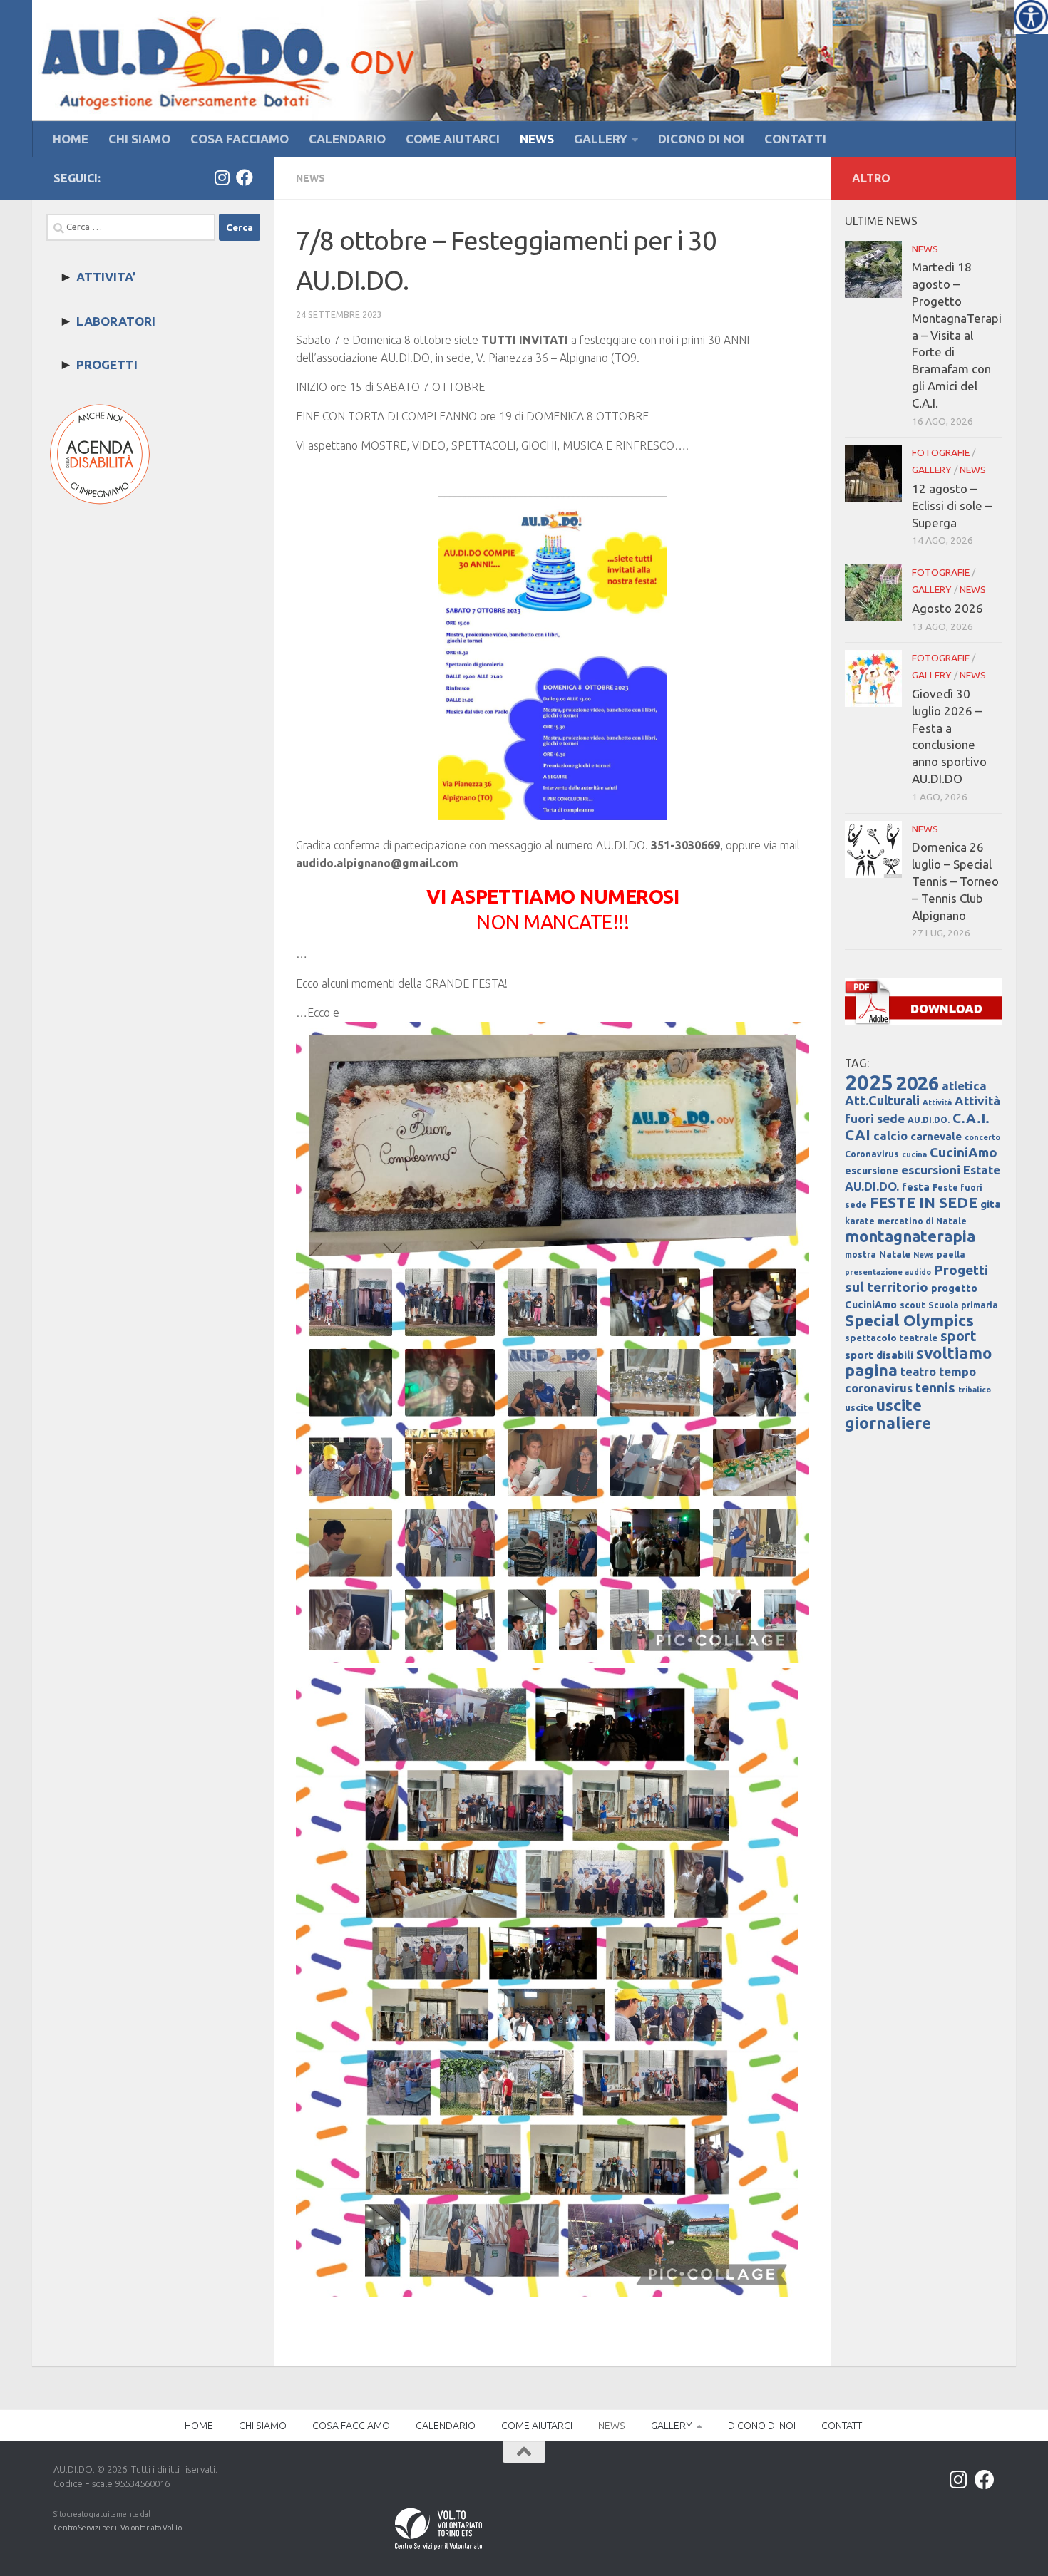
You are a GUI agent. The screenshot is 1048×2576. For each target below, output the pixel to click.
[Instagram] (222, 177)
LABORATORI (116, 321)
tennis (935, 1387)
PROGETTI (107, 364)
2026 (918, 1083)
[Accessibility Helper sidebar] (1031, 17)
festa (916, 1187)
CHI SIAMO (139, 139)
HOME (71, 139)
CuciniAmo (964, 1152)
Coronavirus (872, 1154)
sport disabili (879, 1355)
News (924, 1255)
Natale (895, 1255)
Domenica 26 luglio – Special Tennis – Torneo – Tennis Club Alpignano (955, 881)
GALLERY (601, 139)
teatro (918, 1372)
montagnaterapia (910, 1236)
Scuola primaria (963, 1305)
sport (959, 1336)
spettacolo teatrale (891, 1338)
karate (860, 1221)
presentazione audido (888, 1272)
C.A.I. (971, 1118)
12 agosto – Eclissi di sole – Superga (952, 506)
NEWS (537, 139)
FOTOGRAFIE (941, 452)
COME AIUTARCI (453, 139)
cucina (914, 1154)
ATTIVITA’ (106, 277)
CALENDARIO (347, 139)
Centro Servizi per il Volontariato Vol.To (118, 2528)
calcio (890, 1136)
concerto (982, 1137)
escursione (872, 1171)
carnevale (936, 1136)
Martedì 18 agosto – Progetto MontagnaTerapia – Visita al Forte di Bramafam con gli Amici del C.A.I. (957, 335)
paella (951, 1255)
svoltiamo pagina (918, 1361)
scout (913, 1305)
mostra (861, 1255)
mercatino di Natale (922, 1221)
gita (991, 1204)
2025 (869, 1083)
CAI (858, 1135)
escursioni (931, 1170)
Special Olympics (909, 1320)
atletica (964, 1086)
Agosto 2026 (947, 608)
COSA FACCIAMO (240, 139)
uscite (859, 1408)
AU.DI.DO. (929, 1120)
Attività (937, 1102)
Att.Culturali (882, 1100)
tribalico (975, 1390)
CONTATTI (795, 139)
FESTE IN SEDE (924, 1202)
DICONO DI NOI (701, 139)
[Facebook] (245, 177)
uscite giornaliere (888, 1414)
